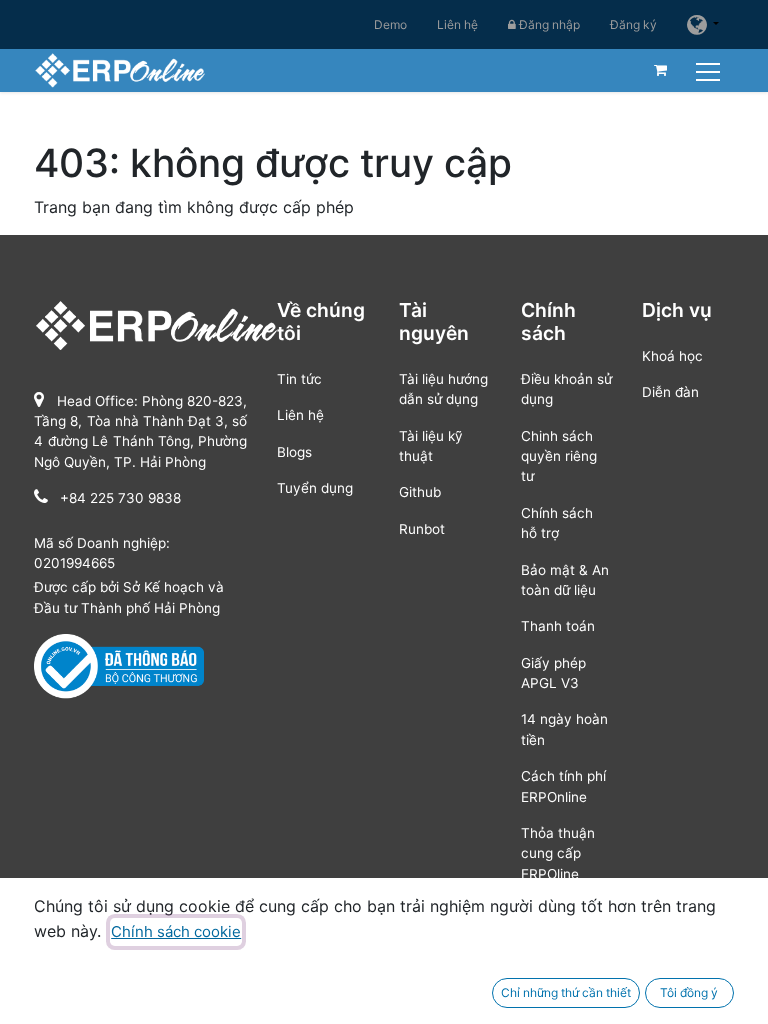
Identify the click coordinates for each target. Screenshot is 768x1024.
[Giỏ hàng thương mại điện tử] (661, 70)
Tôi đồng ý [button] (689, 992)
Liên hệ (457, 24)
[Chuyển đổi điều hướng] (710, 69)
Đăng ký (633, 24)
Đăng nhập (548, 24)
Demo (390, 24)
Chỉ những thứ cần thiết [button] (566, 992)
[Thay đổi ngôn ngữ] (703, 24)
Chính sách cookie (176, 931)
